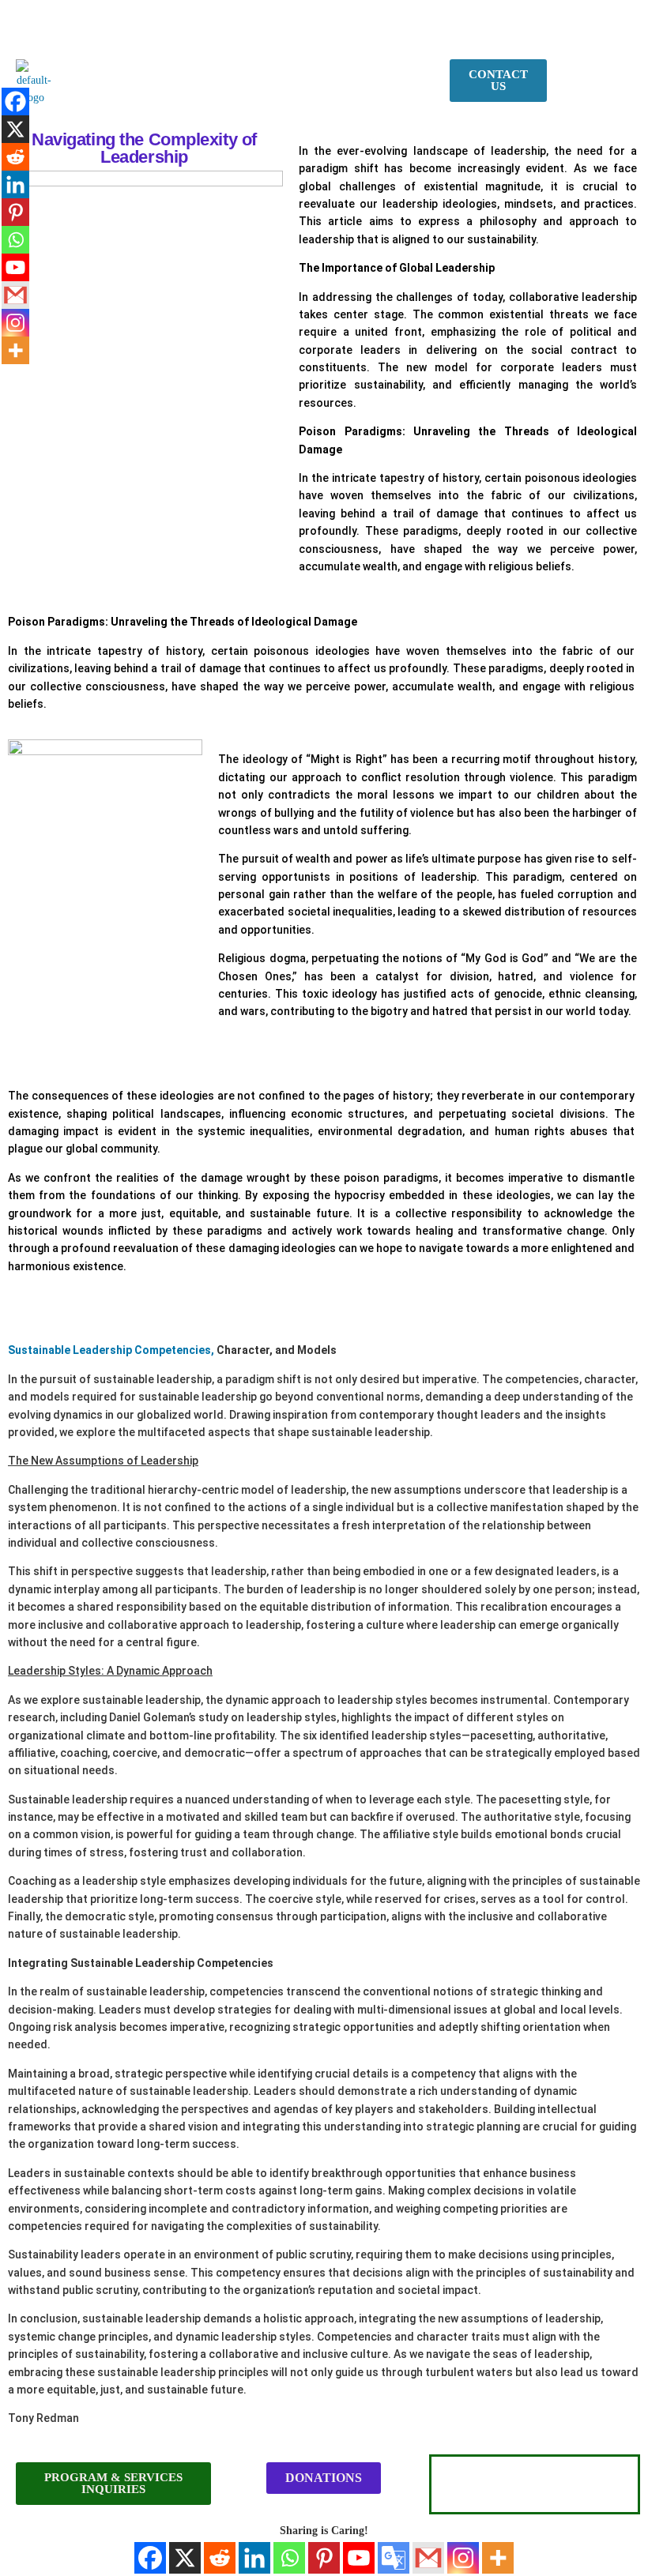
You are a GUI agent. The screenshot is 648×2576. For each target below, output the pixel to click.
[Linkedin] (254, 2558)
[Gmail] (428, 2558)
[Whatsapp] (289, 2558)
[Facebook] (150, 2558)
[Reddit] (220, 2558)
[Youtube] (359, 2558)
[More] (498, 2558)
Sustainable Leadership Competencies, (111, 1350)
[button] (281, 74)
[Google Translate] (394, 2558)
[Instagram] (463, 2558)
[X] (185, 2558)
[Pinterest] (324, 2558)
